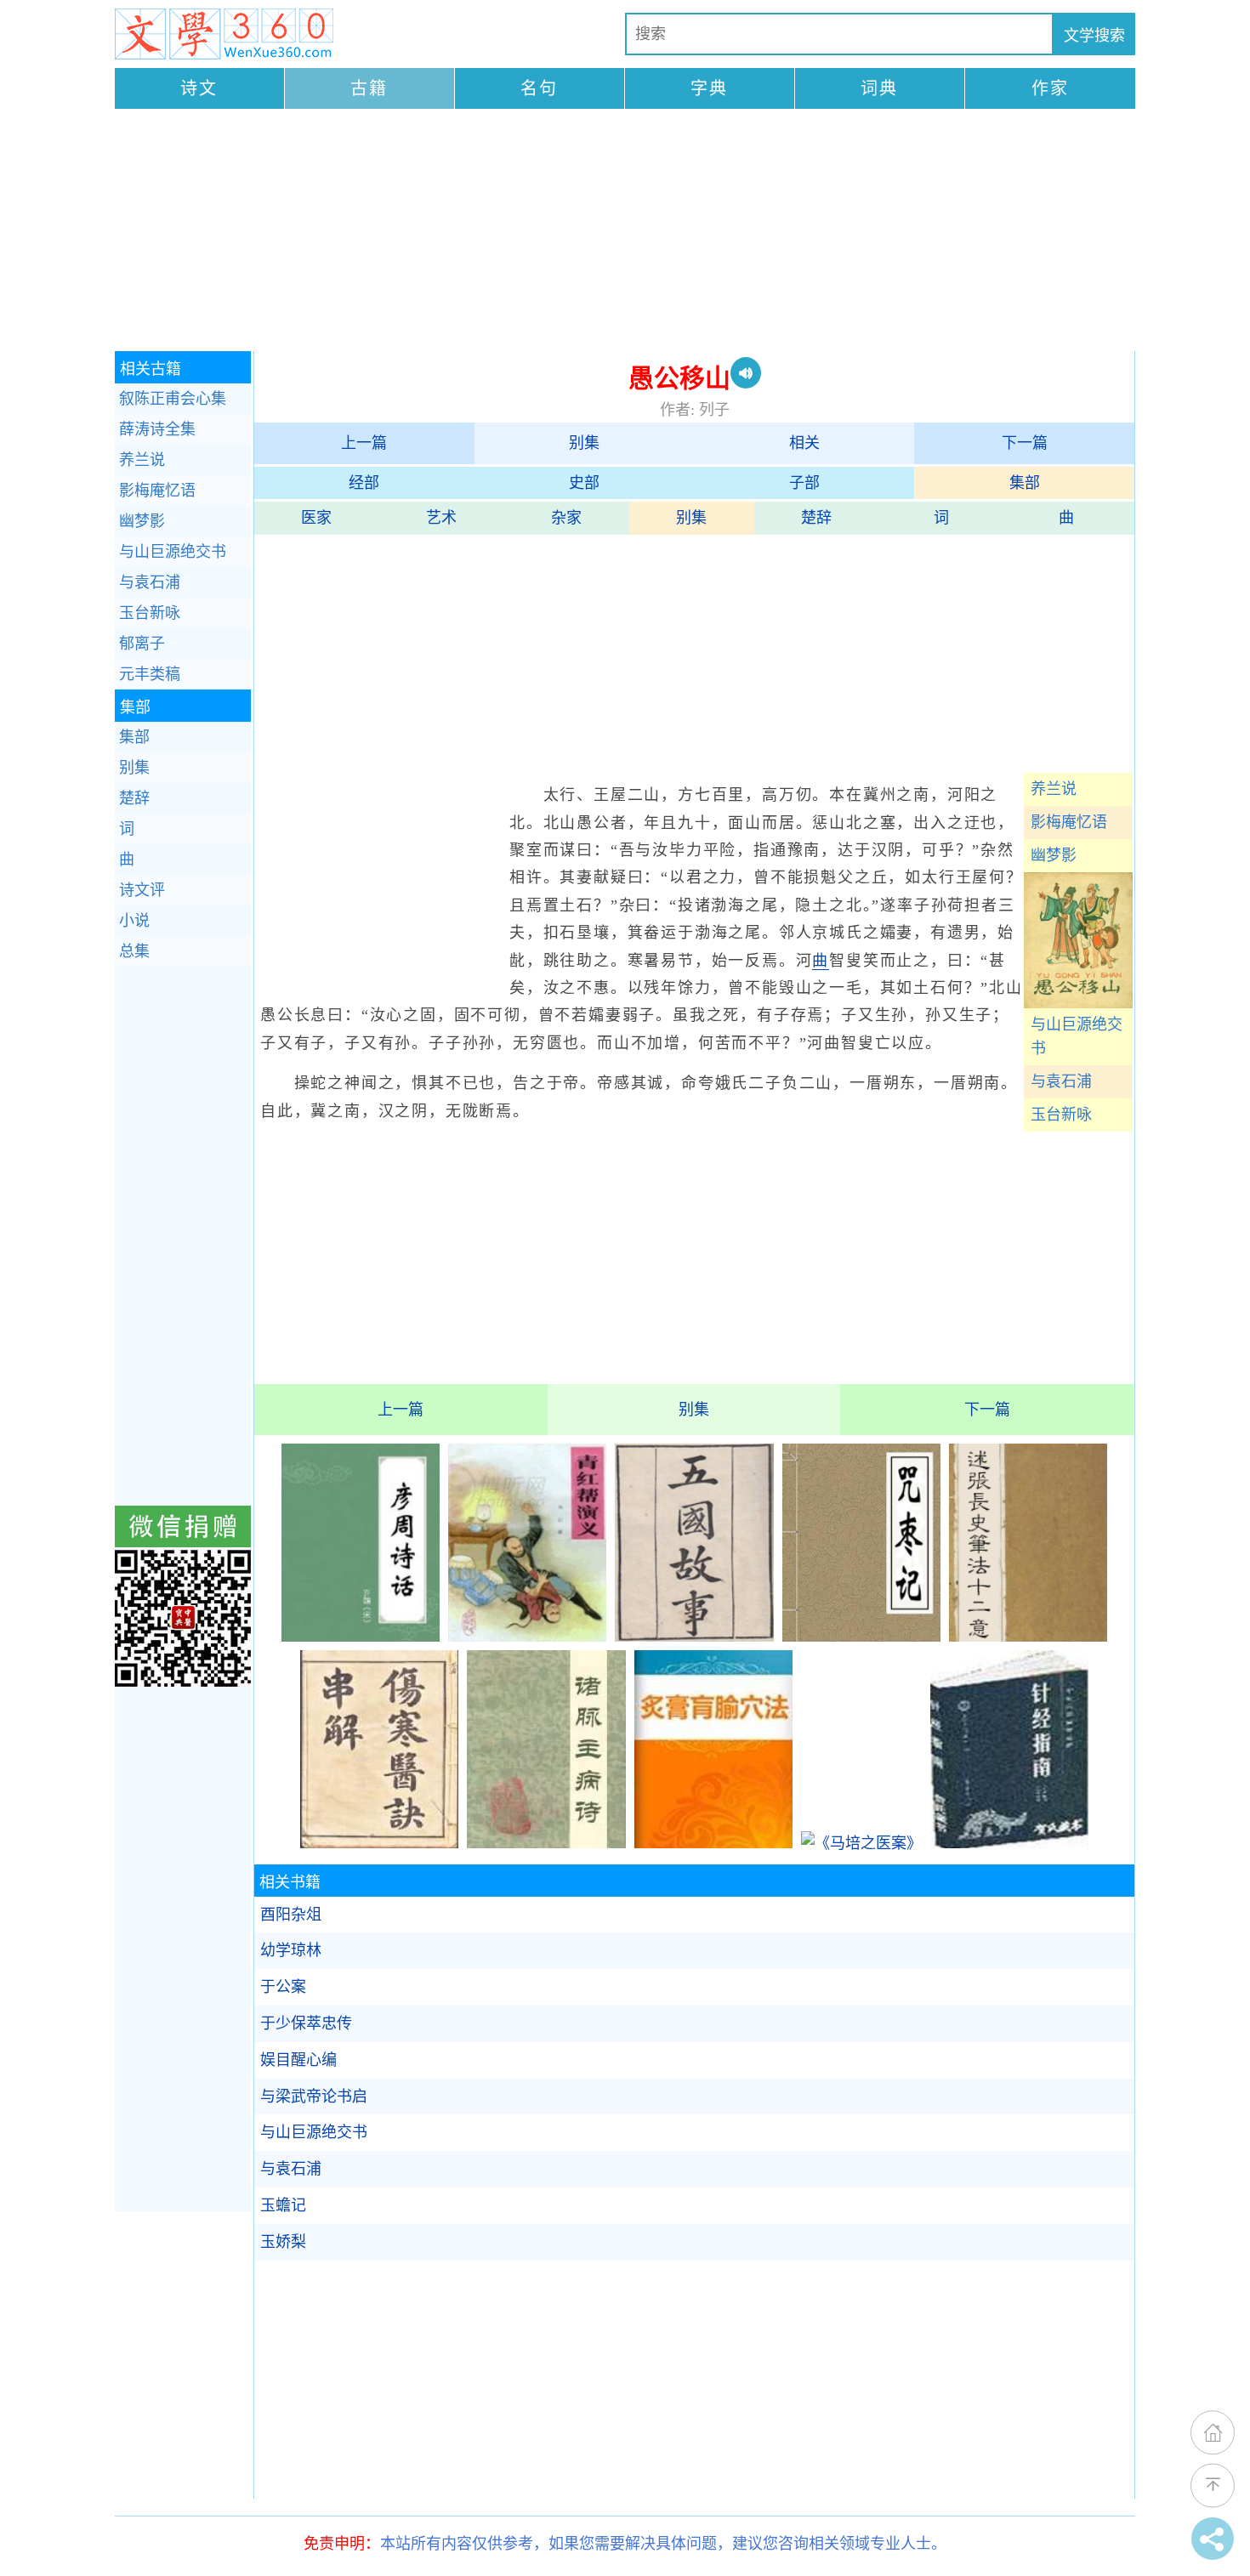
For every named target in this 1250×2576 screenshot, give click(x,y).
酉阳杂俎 (291, 1915)
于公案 (283, 1987)
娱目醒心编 (298, 2060)
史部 (584, 483)
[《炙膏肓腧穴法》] (713, 1843)
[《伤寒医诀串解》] (379, 1843)
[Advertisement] (625, 232)
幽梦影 (1054, 855)
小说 (134, 921)
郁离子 (142, 644)
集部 (1025, 483)
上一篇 (364, 443)
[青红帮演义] (527, 1637)
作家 (1050, 88)
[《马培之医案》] (861, 1843)
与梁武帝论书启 (314, 2097)
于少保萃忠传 (306, 2023)
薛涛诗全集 (157, 429)
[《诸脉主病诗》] (546, 1843)
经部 (364, 483)
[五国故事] (694, 1637)
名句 (539, 88)
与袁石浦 (1061, 1081)
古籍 (369, 88)
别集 (584, 443)
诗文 (199, 88)
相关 (804, 443)
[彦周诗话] (361, 1637)
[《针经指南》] (1009, 1843)
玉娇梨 (283, 2242)
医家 (316, 518)
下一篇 (1025, 443)
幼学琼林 (291, 1950)
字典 (709, 88)
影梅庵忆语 (1069, 822)
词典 (879, 88)
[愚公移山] (1078, 1003)
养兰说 (1054, 789)
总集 (134, 951)
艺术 (441, 518)
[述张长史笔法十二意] (1028, 1637)
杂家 (566, 518)
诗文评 (142, 890)
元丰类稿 (150, 674)
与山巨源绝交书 (1077, 1037)
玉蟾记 (283, 2205)
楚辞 (816, 518)
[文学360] (224, 34)
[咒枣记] (861, 1637)
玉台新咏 (1061, 1115)
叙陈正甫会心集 (173, 399)
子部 (804, 483)
